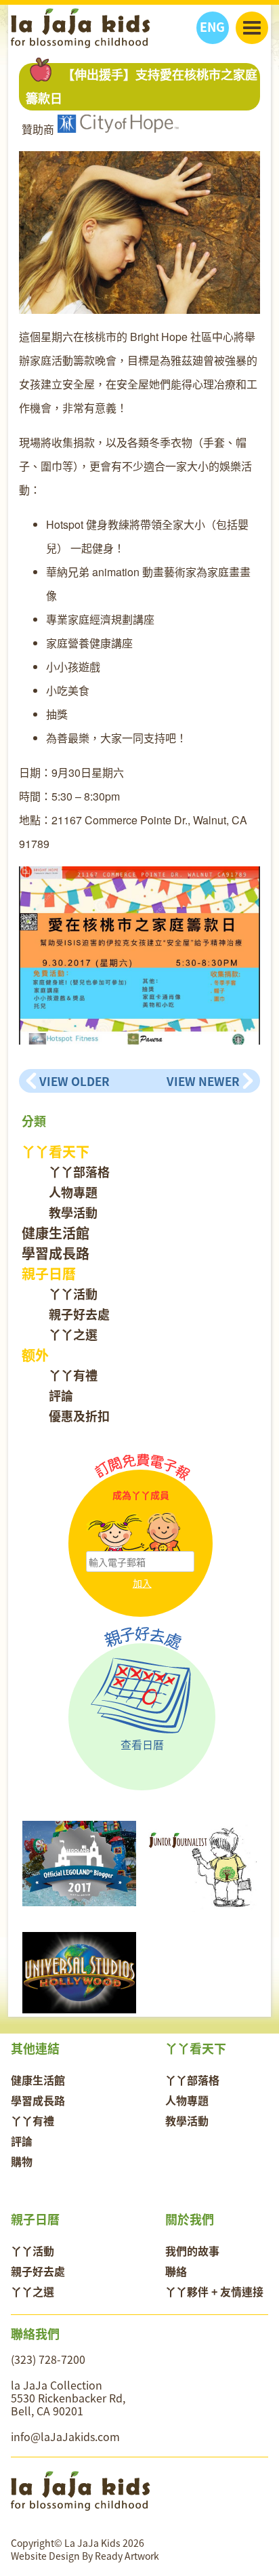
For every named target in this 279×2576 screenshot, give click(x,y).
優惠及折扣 (79, 1416)
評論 (61, 1395)
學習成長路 (56, 1253)
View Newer (203, 1081)
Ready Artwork (127, 2556)
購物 (22, 2161)
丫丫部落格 (79, 1172)
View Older (74, 1081)
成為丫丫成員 (141, 1495)
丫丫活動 (73, 1294)
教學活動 (73, 1212)
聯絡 (176, 2271)
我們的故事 (192, 2251)
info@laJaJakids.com (65, 2436)
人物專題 (73, 1192)
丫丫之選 (73, 1334)
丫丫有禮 (73, 1375)
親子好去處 (79, 1314)
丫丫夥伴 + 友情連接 (214, 2291)
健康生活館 (56, 1233)
